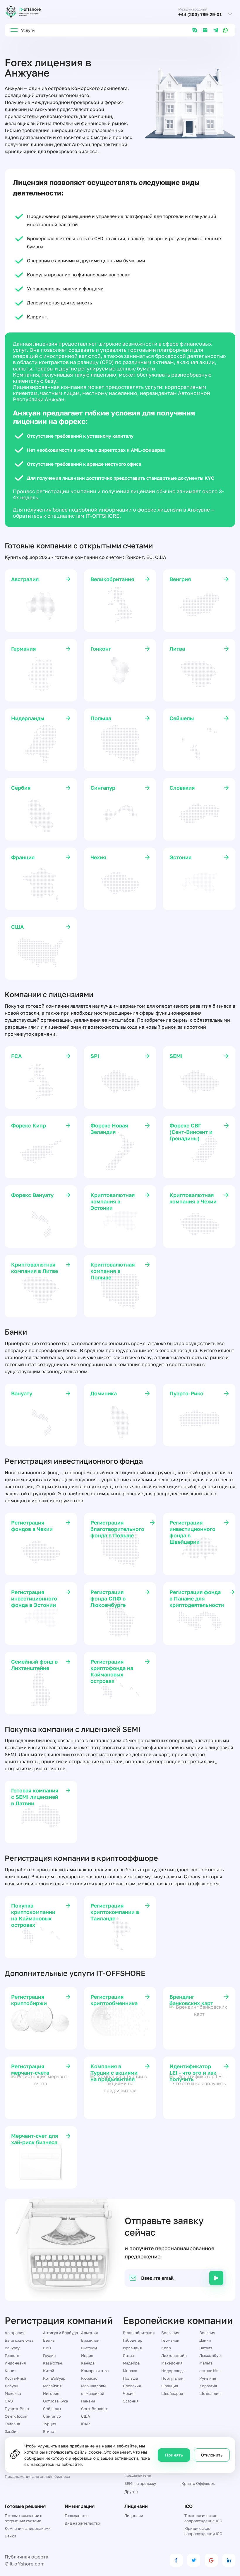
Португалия (172, 2378)
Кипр (166, 2348)
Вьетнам (89, 2348)
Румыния (208, 2378)
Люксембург (211, 2355)
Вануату (12, 2348)
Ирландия (132, 2348)
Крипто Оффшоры (198, 2483)
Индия (87, 2355)
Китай (49, 2371)
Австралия (14, 2333)
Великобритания (139, 2333)
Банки (10, 2536)
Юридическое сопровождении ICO (203, 2531)
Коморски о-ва (95, 2371)
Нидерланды (173, 2371)
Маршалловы (93, 2386)
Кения (11, 2371)
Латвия (206, 2348)
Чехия (129, 2393)
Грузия (49, 2355)
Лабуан (11, 2386)
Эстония (131, 2401)
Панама (88, 2401)
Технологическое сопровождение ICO (203, 2518)
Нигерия (51, 2393)
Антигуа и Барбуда (60, 2333)
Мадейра (131, 2363)
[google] (211, 2560)
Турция (50, 2424)
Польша (130, 2378)
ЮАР (85, 2424)
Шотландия (210, 2393)
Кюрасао (89, 2378)
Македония (172, 2363)
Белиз (49, 2340)
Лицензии (134, 2516)
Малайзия (52, 2386)
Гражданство (77, 2516)
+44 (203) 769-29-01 (200, 14)
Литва (128, 2355)
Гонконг (12, 2355)
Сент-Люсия (16, 2416)
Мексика (13, 2393)
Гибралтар (133, 2340)
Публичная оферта (26, 2557)
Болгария (170, 2333)
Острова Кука (55, 2401)
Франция (170, 2386)
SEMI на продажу (140, 2483)
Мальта (206, 2363)
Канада (88, 2363)
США (86, 2416)
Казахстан (53, 2363)
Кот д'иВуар (54, 2378)
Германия (170, 2340)
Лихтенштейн (174, 2355)
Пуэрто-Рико (17, 2409)
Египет (49, 2431)
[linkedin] (229, 2560)
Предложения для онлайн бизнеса (37, 2476)
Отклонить (212, 2455)
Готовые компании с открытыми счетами (23, 2518)
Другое (131, 2492)
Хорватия (208, 2386)
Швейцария (172, 2393)
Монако (130, 2371)
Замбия (12, 2431)
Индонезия (15, 2363)
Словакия (132, 2386)
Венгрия (207, 2333)
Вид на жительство (82, 2523)
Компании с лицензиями (28, 2528)
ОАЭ (9, 2401)
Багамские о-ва (19, 2340)
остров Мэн (210, 2371)
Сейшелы (52, 2409)
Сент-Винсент (94, 2409)
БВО (47, 2348)
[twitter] (194, 2560)
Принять (174, 2455)
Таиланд (12, 2424)
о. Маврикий (93, 2393)
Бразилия (90, 2340)
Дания (205, 2340)
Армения (89, 2333)
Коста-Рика (15, 2378)
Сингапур (52, 2416)
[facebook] (176, 2560)
